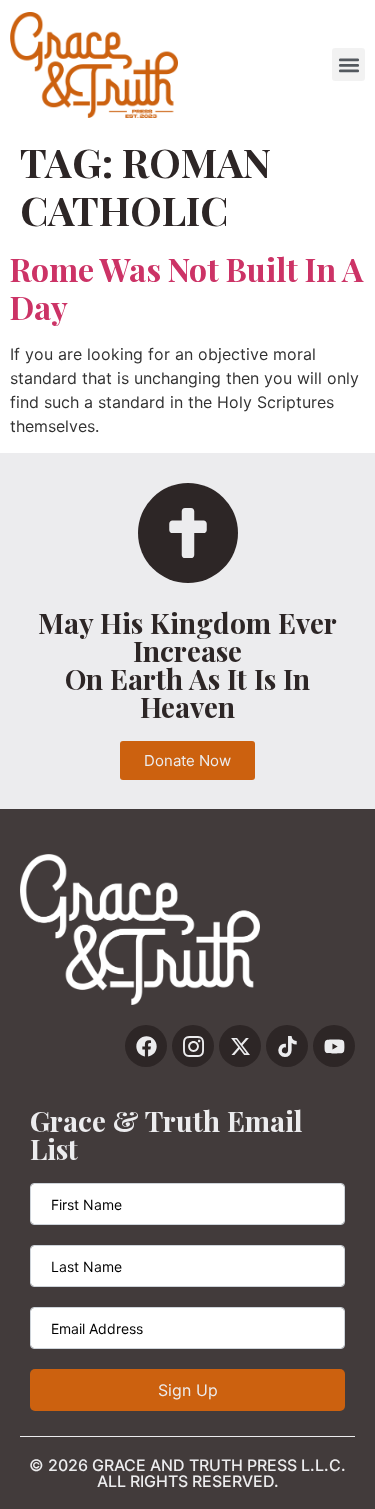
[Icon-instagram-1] (193, 1046)
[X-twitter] (240, 1046)
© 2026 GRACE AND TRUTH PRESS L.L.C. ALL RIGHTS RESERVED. (187, 1473)
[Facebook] (146, 1046)
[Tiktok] (287, 1046)
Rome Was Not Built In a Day (186, 287)
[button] (348, 64)
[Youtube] (334, 1046)
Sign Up (188, 1390)
